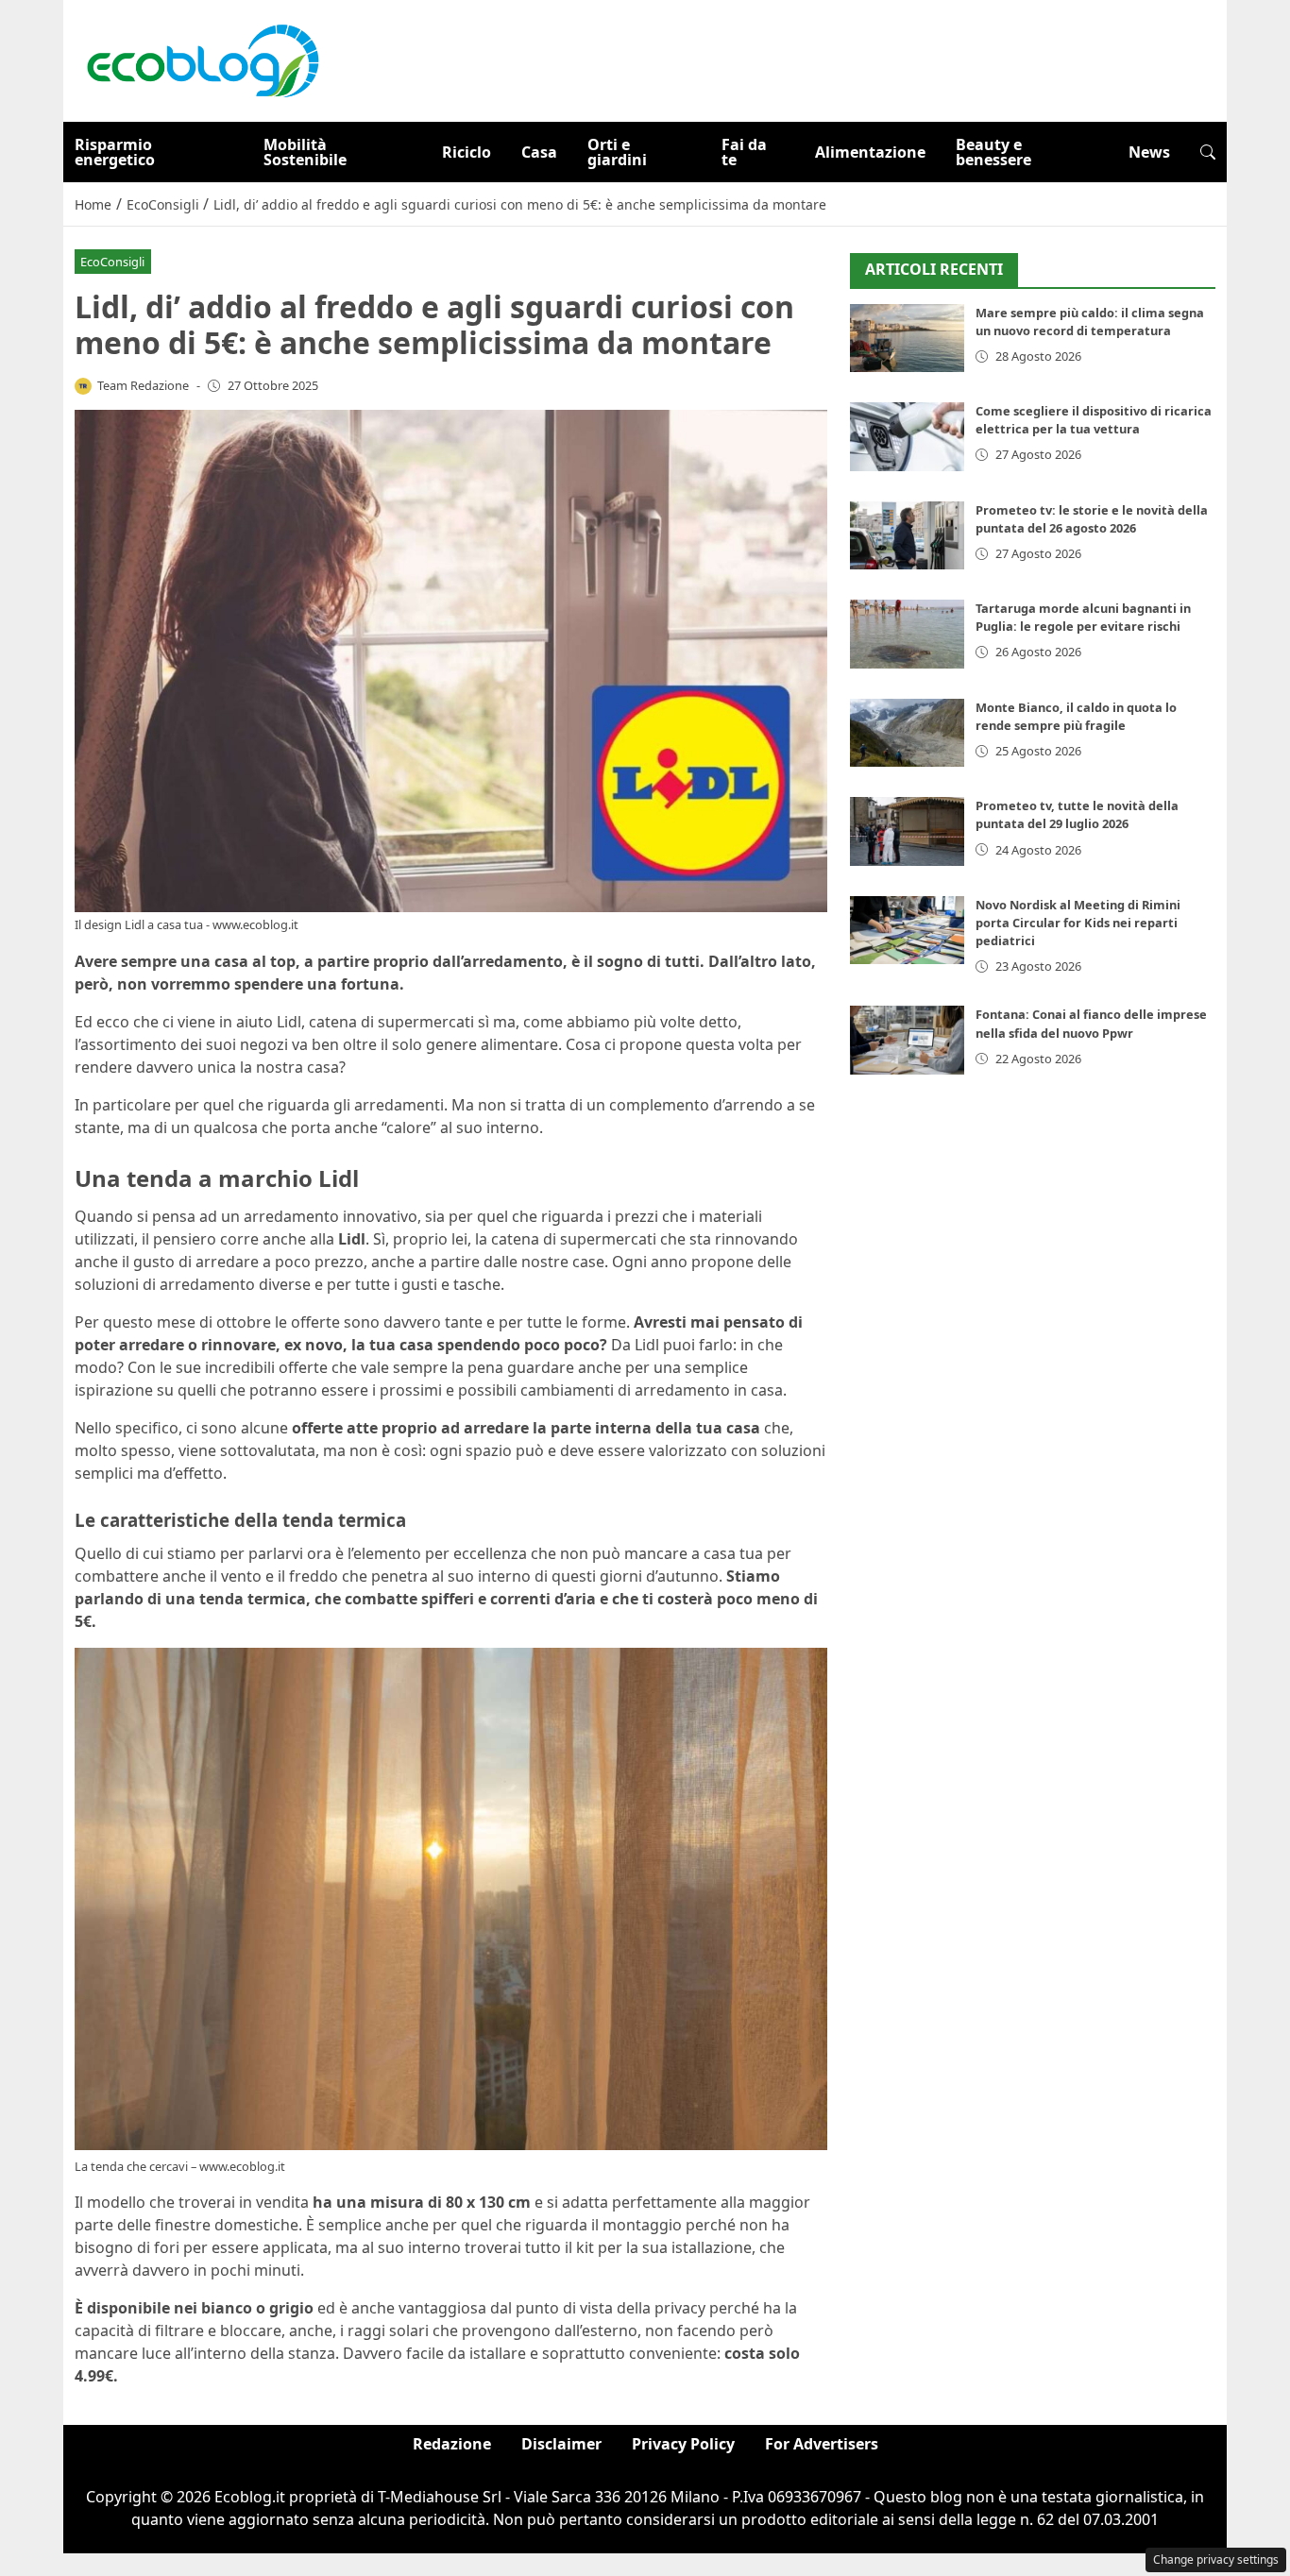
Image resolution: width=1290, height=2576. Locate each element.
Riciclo (467, 152)
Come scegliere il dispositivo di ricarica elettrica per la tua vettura (1094, 420)
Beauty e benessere (993, 152)
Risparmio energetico (115, 152)
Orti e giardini (617, 152)
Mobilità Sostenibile (305, 152)
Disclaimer (561, 2444)
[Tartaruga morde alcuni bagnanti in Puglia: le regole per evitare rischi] (907, 634)
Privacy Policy (683, 2444)
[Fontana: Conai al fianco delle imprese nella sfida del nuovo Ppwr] (907, 1040)
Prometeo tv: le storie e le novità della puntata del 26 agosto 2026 (1092, 519)
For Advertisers (822, 2444)
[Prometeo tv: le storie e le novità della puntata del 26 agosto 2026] (907, 536)
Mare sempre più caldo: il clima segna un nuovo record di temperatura (1090, 322)
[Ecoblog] (202, 59)
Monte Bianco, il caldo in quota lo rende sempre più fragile (1076, 716)
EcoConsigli (112, 262)
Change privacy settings (1216, 2559)
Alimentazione (870, 152)
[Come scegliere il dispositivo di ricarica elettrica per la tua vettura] (907, 437)
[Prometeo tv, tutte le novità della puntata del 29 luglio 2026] (907, 831)
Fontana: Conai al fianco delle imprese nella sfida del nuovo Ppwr (1091, 1023)
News (1149, 152)
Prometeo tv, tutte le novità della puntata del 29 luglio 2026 (1077, 814)
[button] (1208, 152)
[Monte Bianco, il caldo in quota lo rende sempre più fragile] (907, 733)
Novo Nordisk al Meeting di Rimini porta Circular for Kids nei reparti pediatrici (1078, 923)
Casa (539, 152)
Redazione (452, 2444)
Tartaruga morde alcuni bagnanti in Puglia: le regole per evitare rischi (1083, 617)
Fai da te (744, 152)
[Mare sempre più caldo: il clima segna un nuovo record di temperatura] (907, 339)
